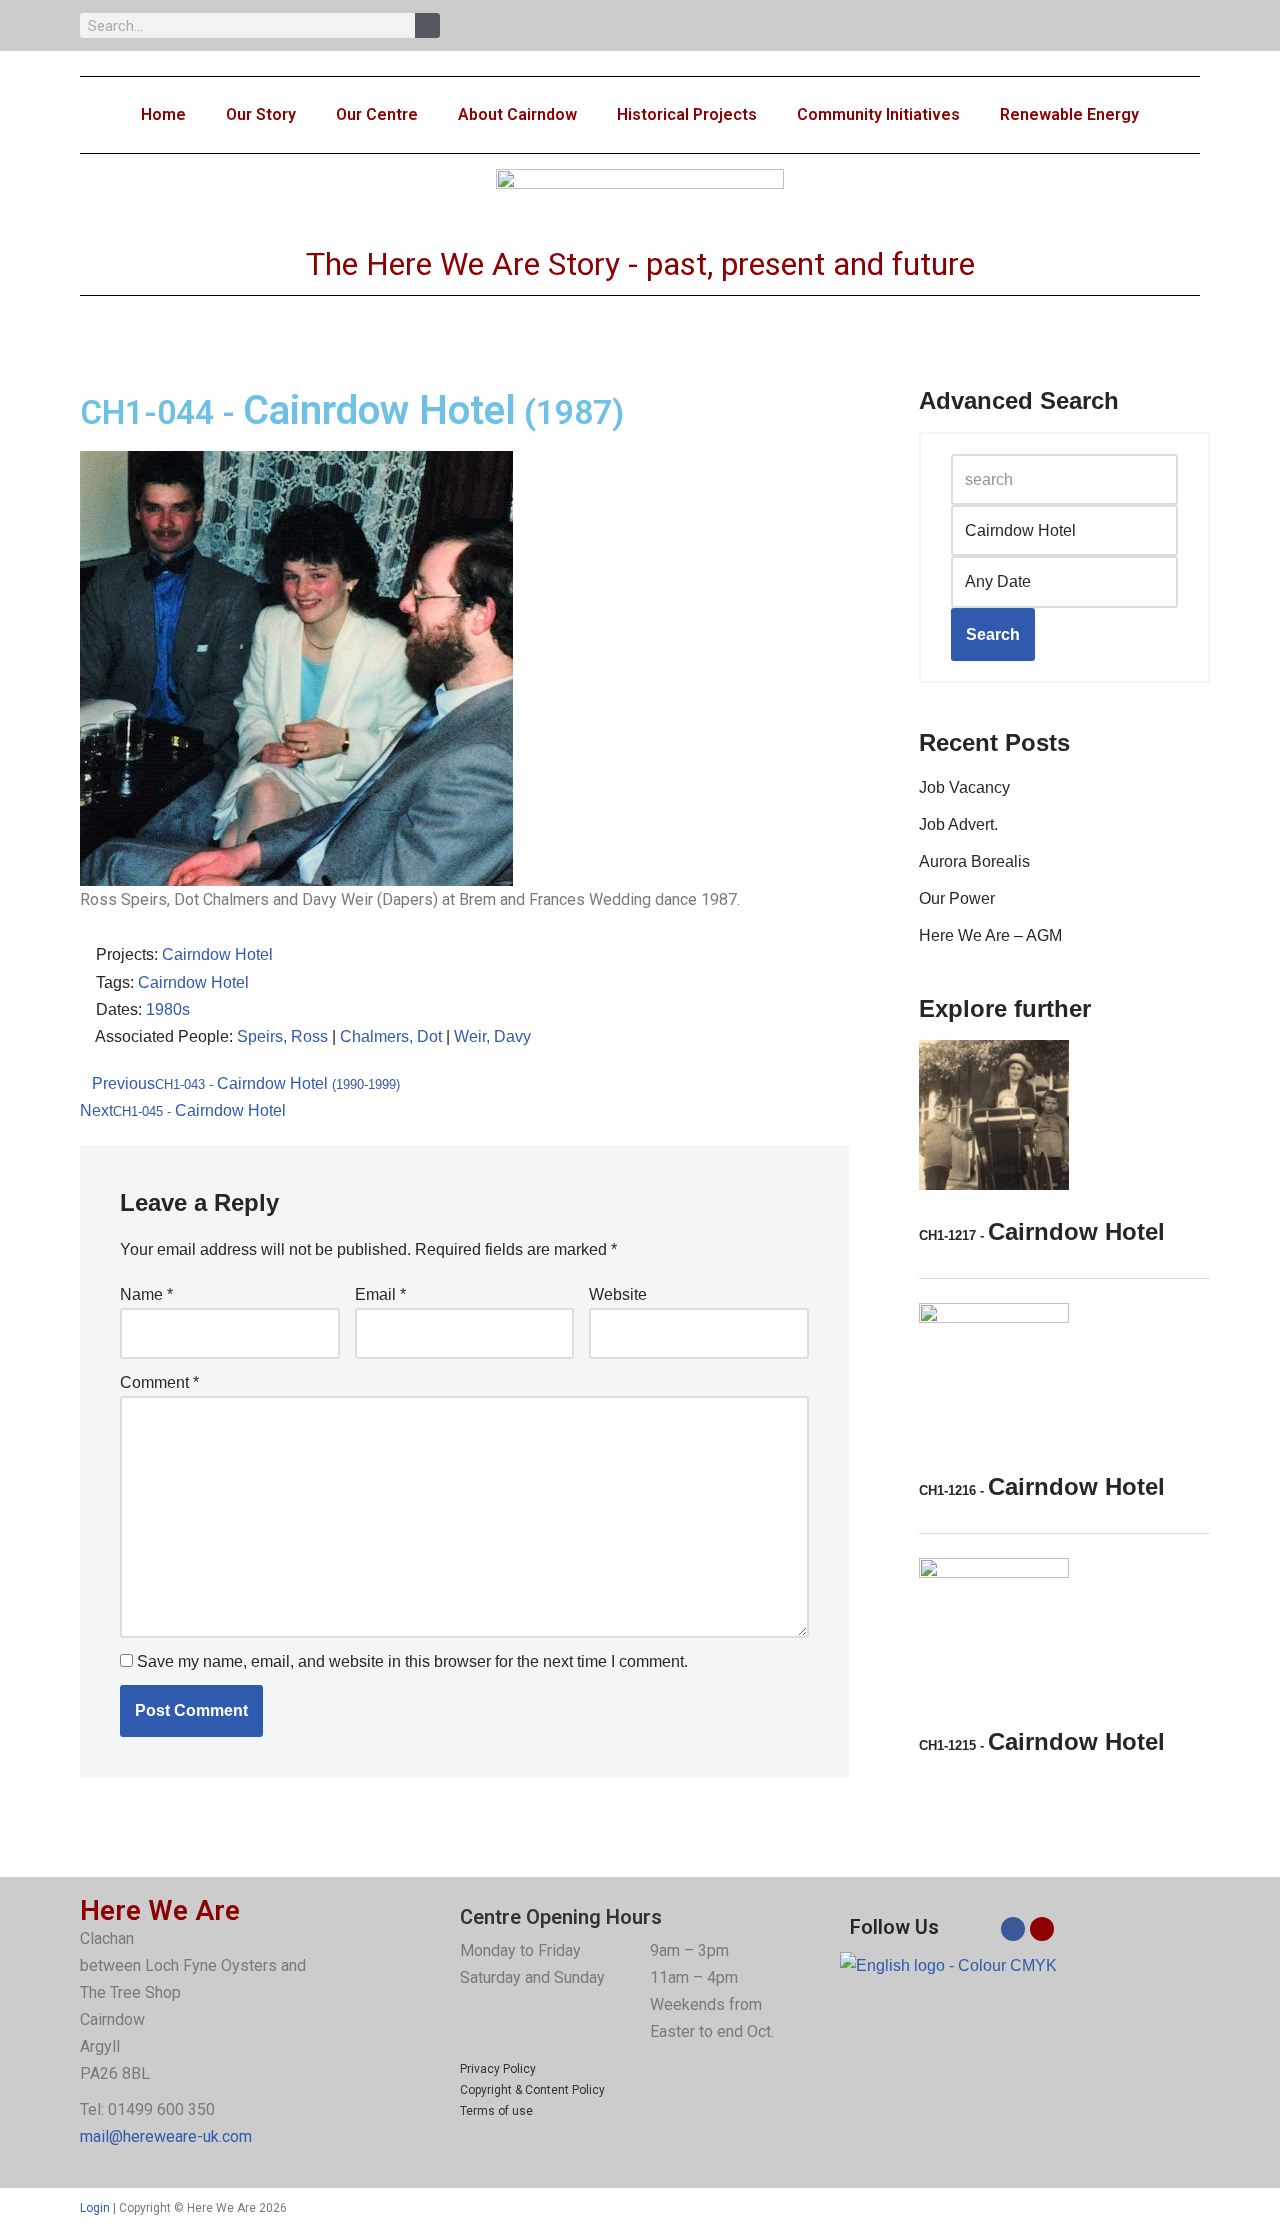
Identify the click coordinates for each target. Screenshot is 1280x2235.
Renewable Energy (1069, 114)
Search (993, 634)
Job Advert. (958, 824)
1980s (168, 1009)
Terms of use (496, 2111)
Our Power (957, 898)
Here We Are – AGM (990, 935)
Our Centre (377, 114)
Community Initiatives (878, 114)
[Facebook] (1013, 1929)
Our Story (261, 114)
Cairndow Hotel (217, 954)
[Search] (427, 25)
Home (163, 114)
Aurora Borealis (974, 861)
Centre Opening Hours (561, 1917)
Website (618, 1294)
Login (95, 2208)
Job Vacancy (964, 787)
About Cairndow (517, 114)
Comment (159, 1382)
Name (146, 1294)
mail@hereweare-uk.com (166, 2136)
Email (380, 1294)
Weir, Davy (492, 1036)
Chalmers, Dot (391, 1036)
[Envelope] (1042, 1929)
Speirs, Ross (282, 1036)
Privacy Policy (498, 2069)
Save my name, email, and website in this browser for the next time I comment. (412, 1661)
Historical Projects (687, 114)
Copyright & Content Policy (532, 2090)
